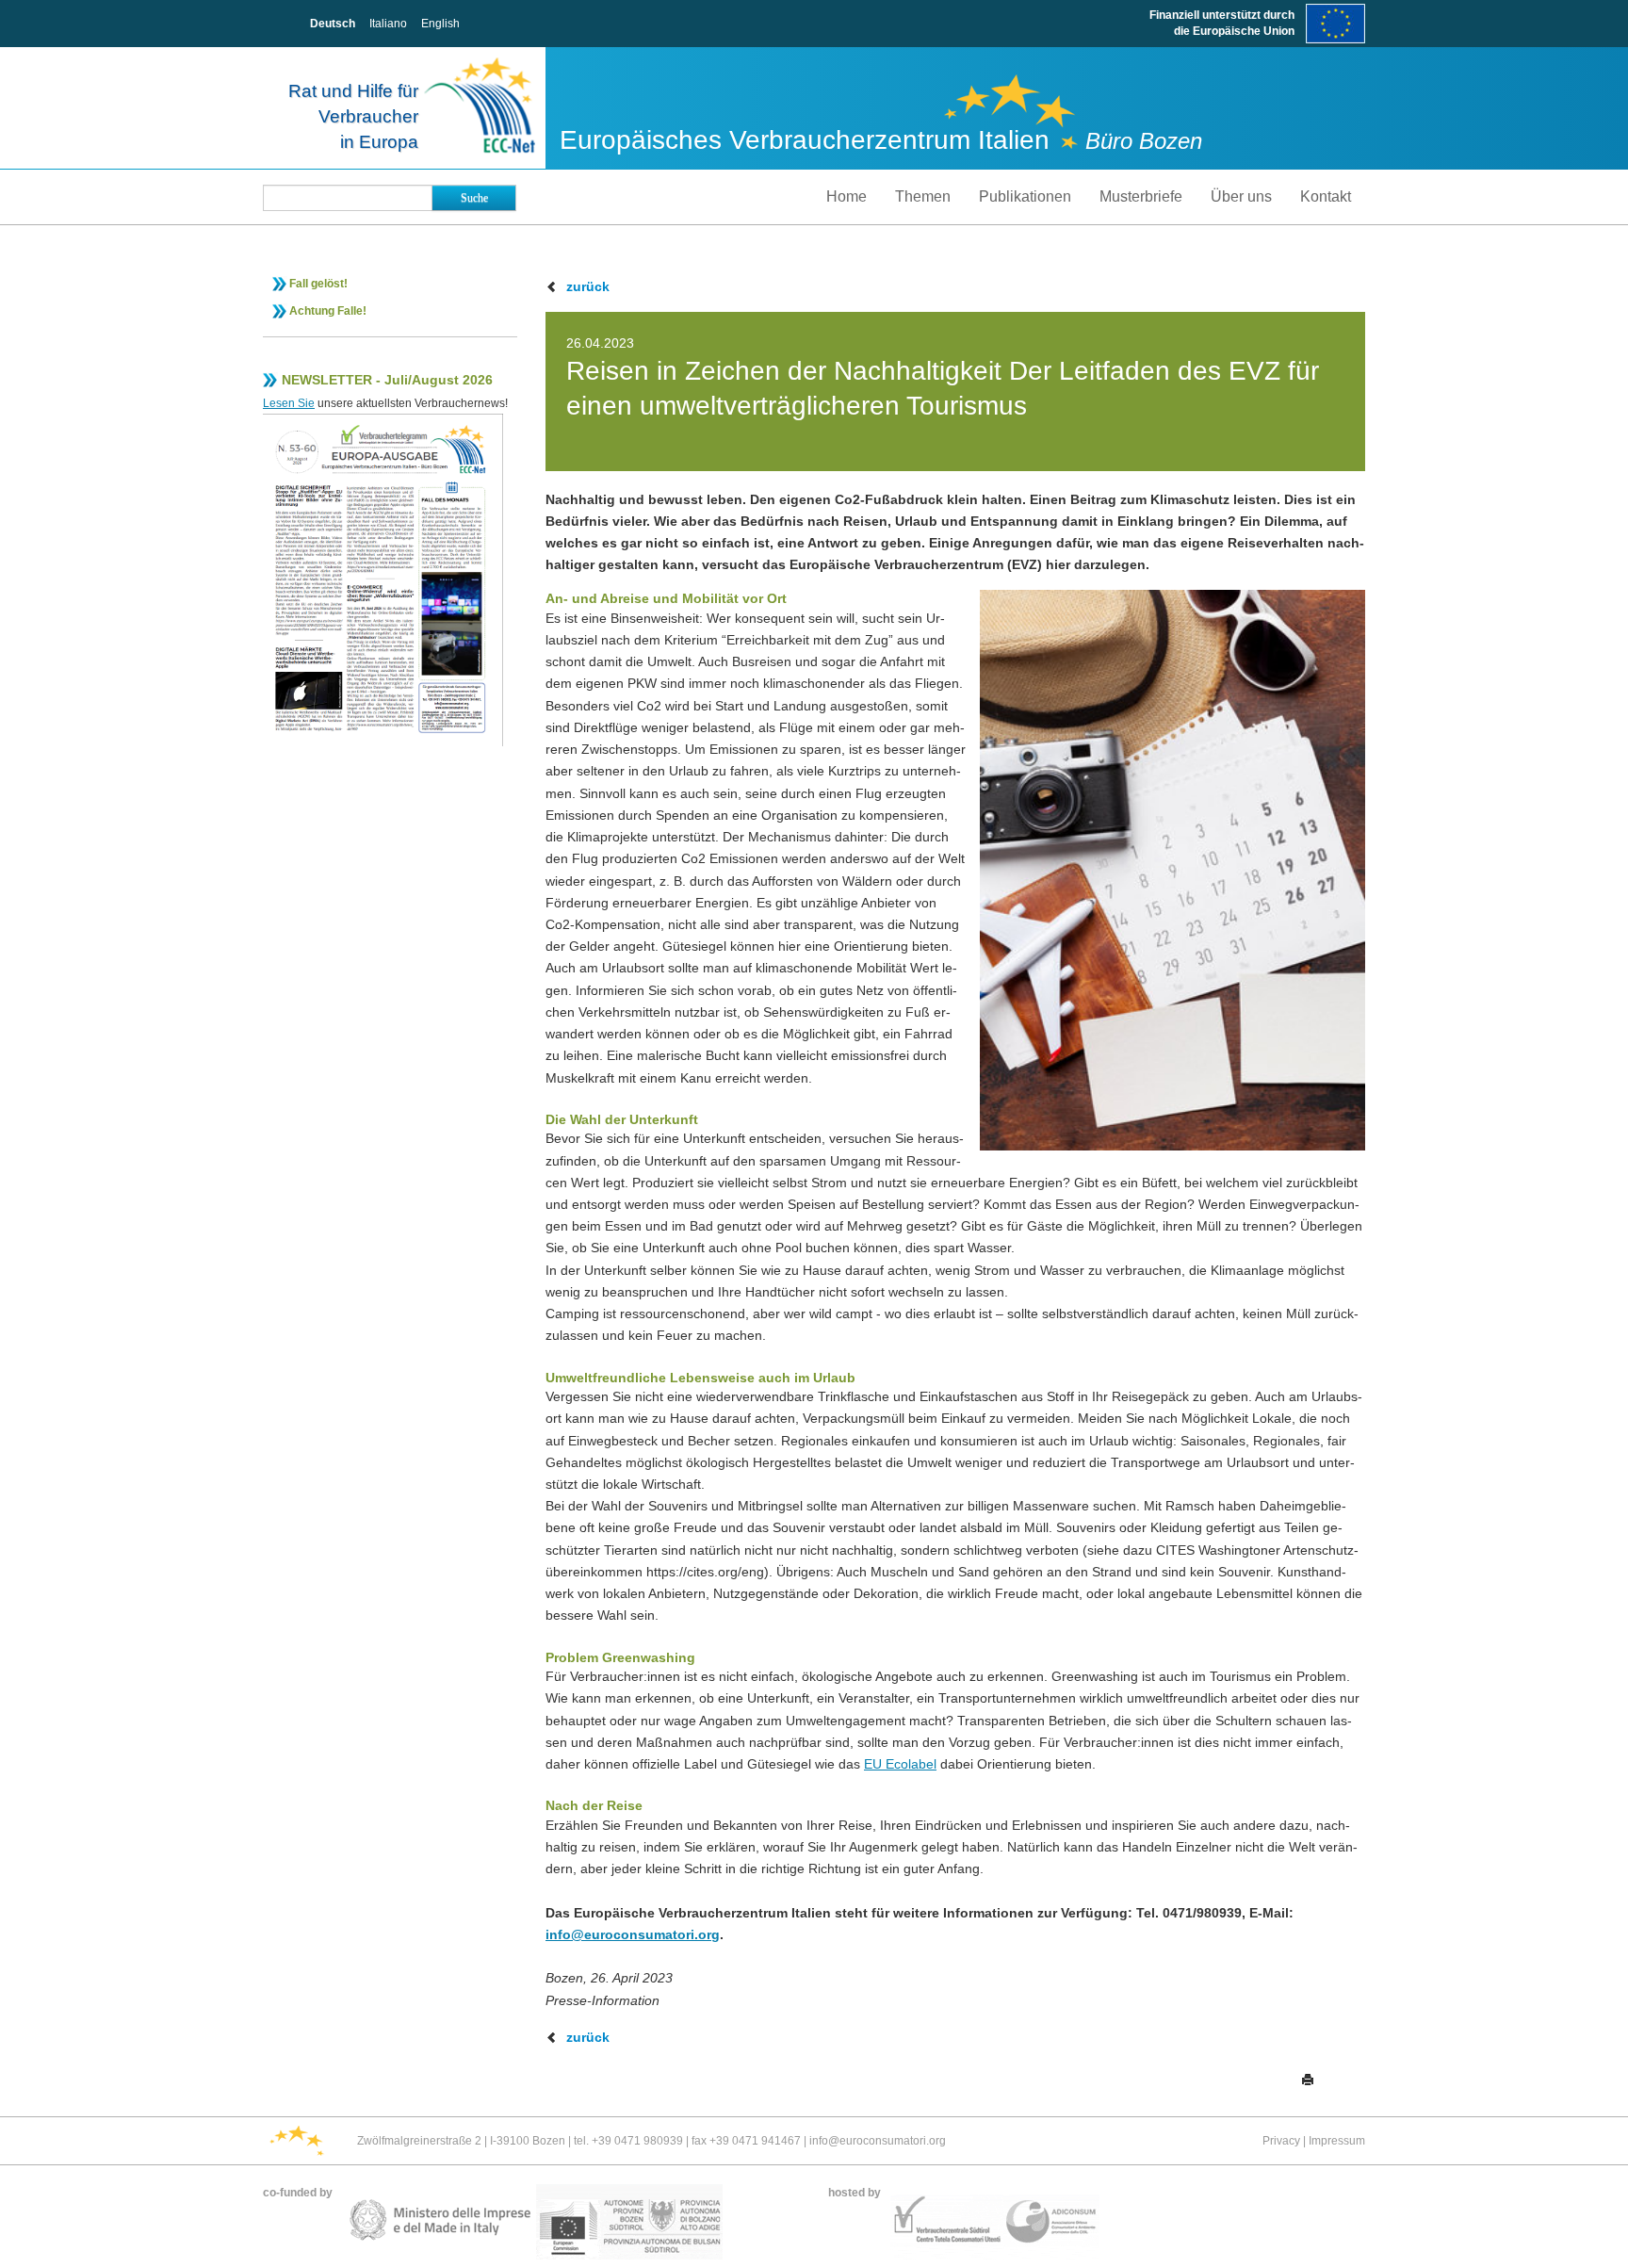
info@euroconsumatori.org (633, 1934)
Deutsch (333, 24)
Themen (923, 196)
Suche (474, 198)
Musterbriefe (1141, 196)
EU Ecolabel (900, 1764)
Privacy (1281, 2141)
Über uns (1241, 196)
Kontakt (1326, 196)
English (440, 24)
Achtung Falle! (328, 311)
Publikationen (1025, 196)
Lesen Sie (289, 403)
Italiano (388, 24)
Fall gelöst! (318, 284)
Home (847, 196)
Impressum (1337, 2141)
